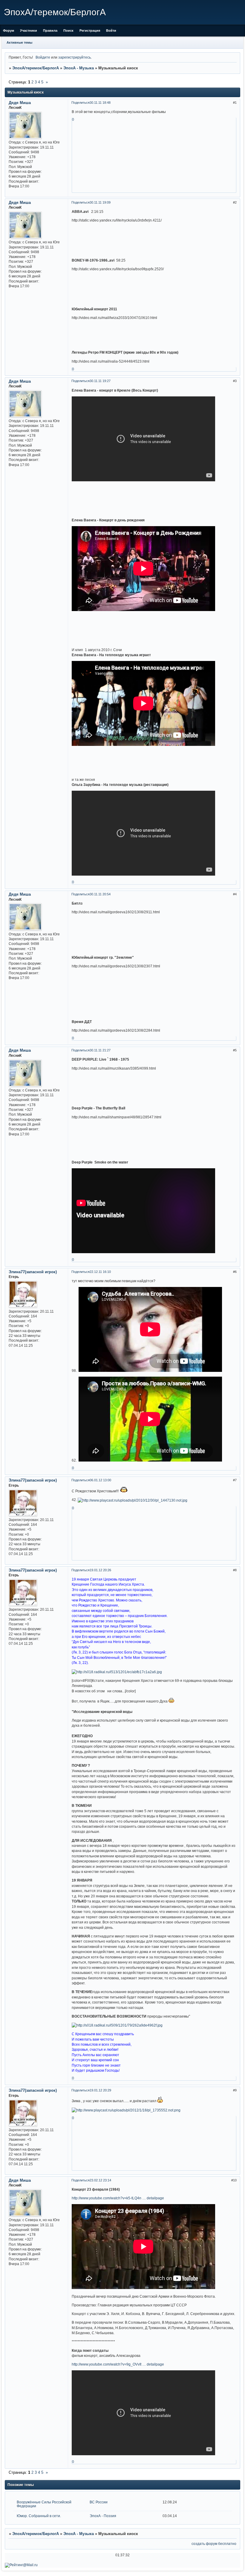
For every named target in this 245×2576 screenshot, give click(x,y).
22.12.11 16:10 (100, 1272)
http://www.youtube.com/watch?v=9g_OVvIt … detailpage (118, 2364)
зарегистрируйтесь (75, 57)
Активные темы (19, 42)
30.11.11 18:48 (100, 103)
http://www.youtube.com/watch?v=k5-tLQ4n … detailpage (118, 2198)
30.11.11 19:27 (100, 381)
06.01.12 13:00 (100, 1480)
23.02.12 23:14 (100, 2180)
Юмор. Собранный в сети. (39, 2516)
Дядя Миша (20, 103)
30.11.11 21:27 (100, 1050)
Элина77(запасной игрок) (33, 1272)
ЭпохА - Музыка (79, 68)
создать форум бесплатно (214, 2544)
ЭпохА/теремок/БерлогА (36, 68)
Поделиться (81, 103)
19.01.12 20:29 (100, 2090)
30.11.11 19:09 (100, 202)
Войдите (43, 57)
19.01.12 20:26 (100, 1570)
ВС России (99, 2502)
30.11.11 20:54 (100, 894)
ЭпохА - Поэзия (103, 2516)
